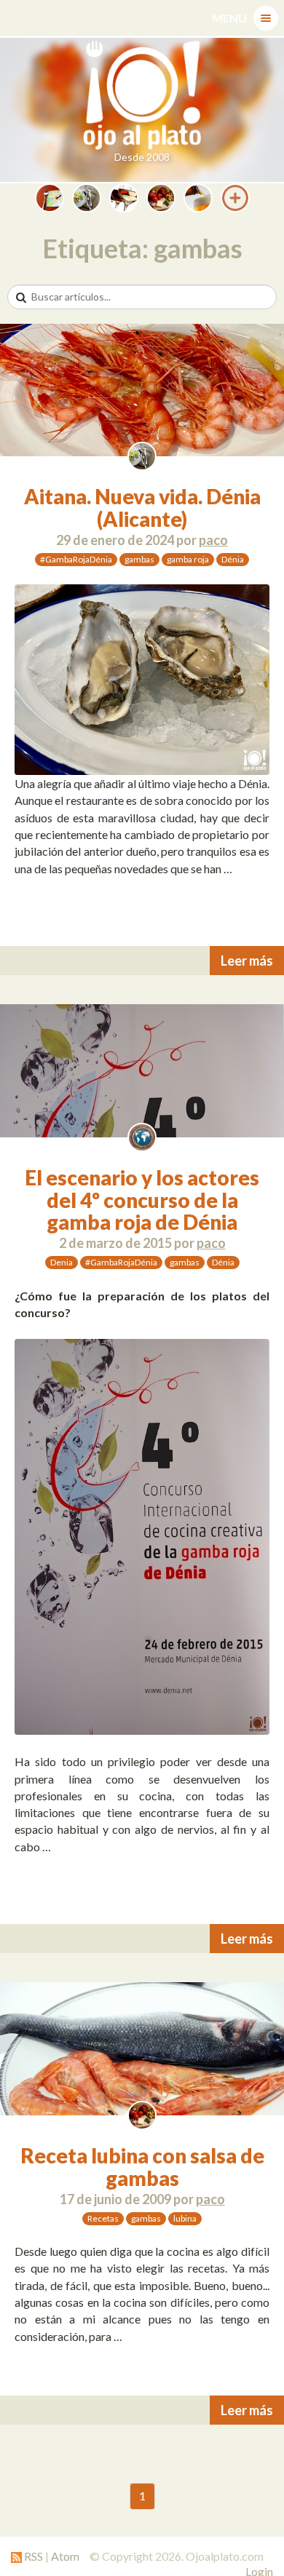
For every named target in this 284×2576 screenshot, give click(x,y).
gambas (139, 559)
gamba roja (188, 559)
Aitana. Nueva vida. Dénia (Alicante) (142, 508)
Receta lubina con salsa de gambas (142, 2167)
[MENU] (266, 18)
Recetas (103, 2218)
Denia (62, 1262)
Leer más (247, 961)
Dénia (233, 559)
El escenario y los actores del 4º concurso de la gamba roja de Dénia (142, 1200)
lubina (185, 2218)
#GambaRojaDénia (76, 559)
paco (213, 540)
